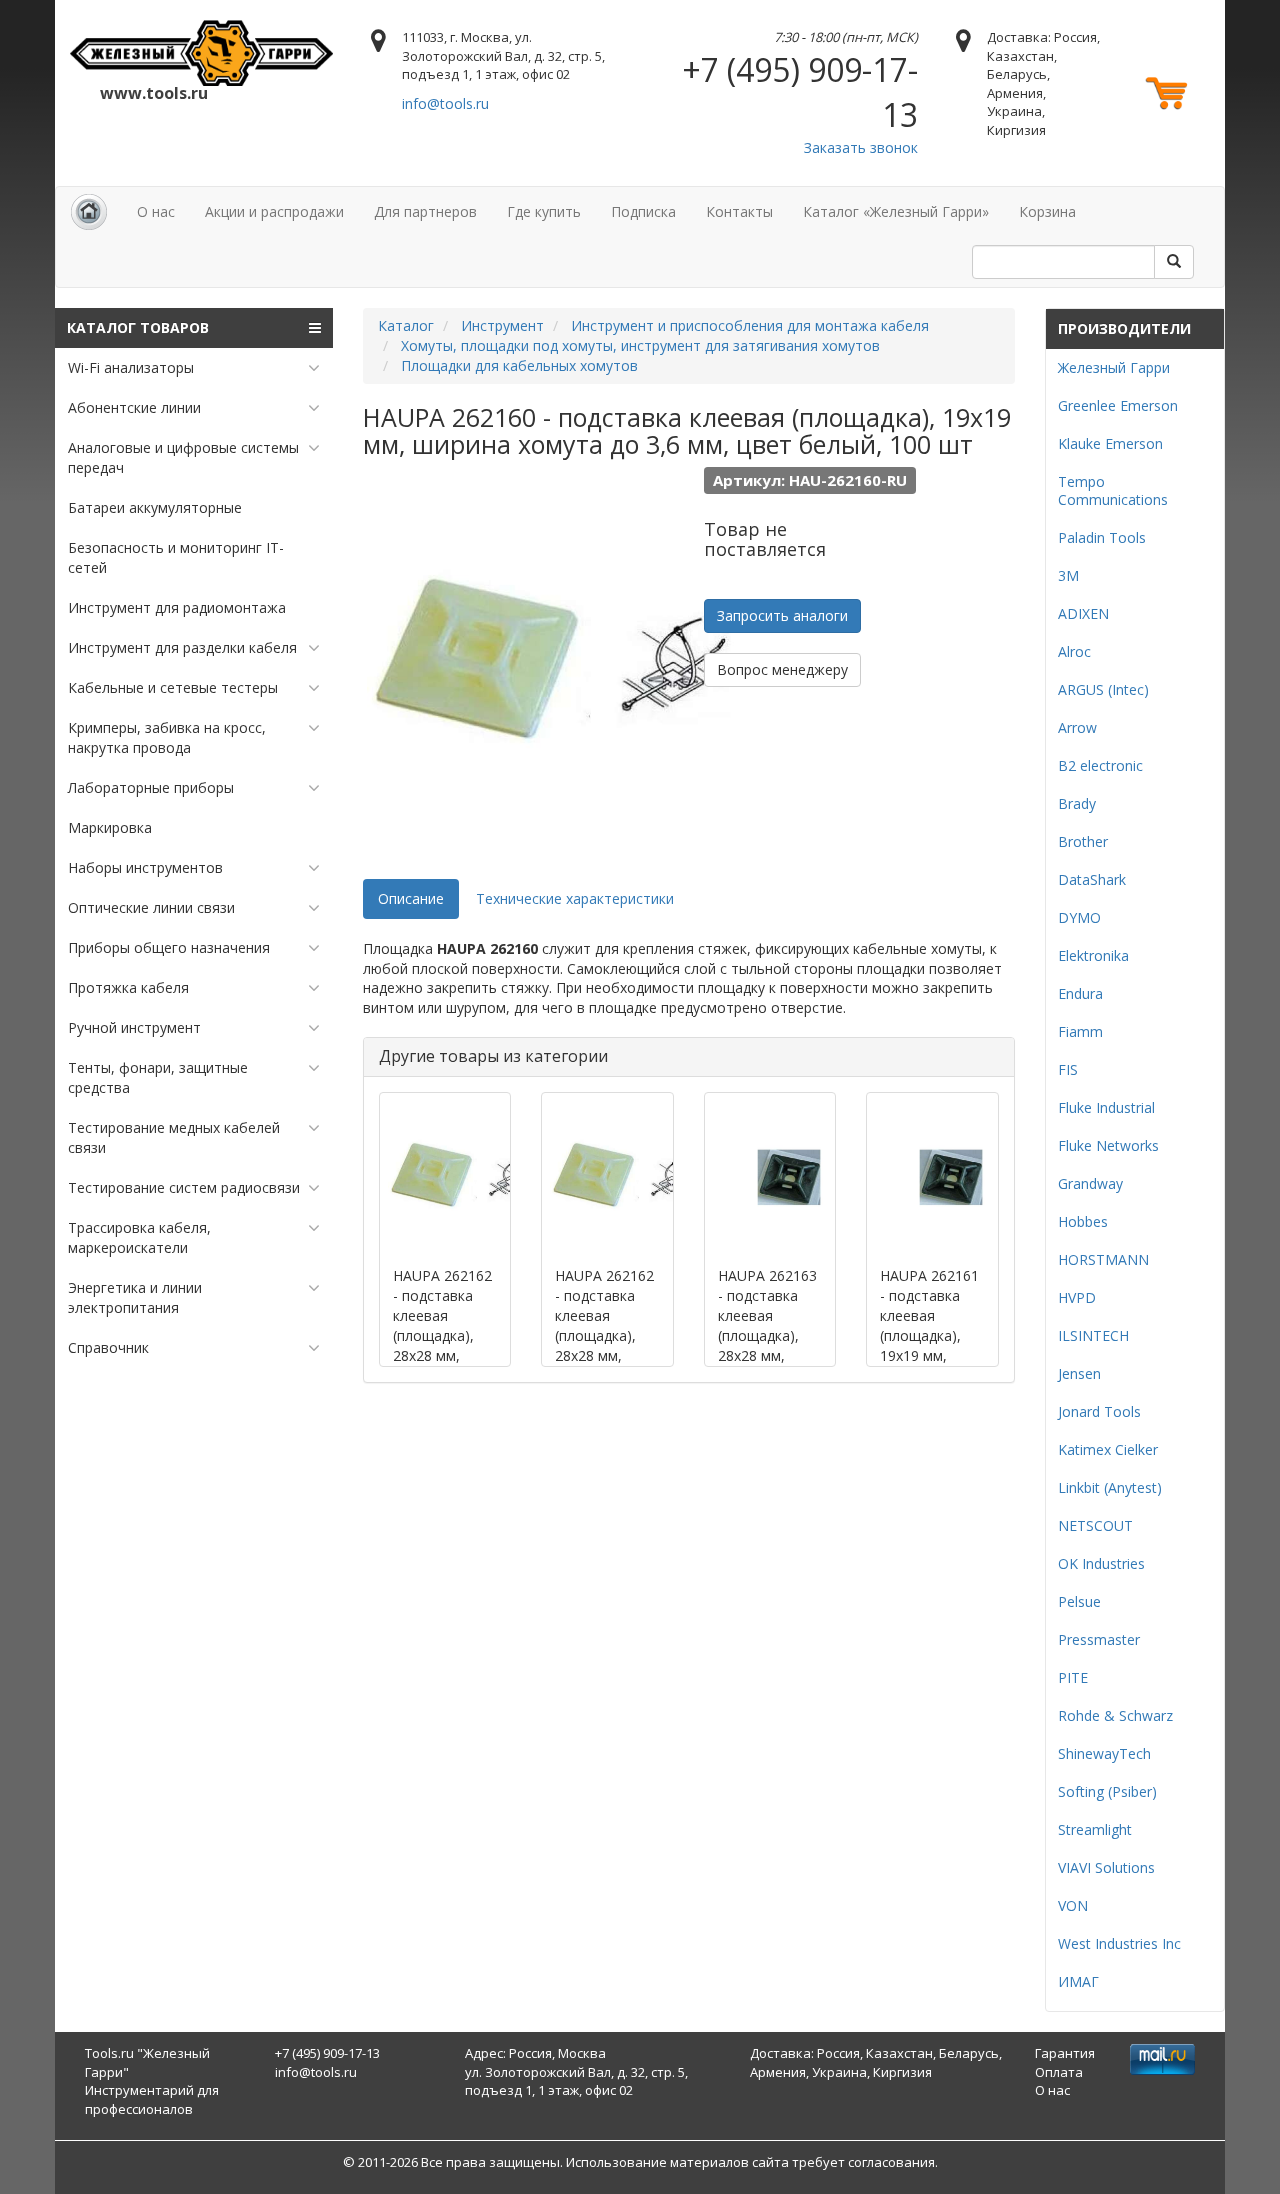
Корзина (1047, 211)
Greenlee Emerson (1118, 405)
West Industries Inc (1119, 1943)
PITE (1073, 1677)
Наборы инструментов (145, 867)
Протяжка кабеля (128, 987)
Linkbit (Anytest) (1110, 1487)
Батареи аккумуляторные (155, 507)
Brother (1083, 841)
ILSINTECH (1093, 1335)
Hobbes (1083, 1221)
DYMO (1079, 917)
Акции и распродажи (274, 211)
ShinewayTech (1104, 1753)
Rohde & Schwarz (1115, 1715)
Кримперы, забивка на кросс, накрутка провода (167, 737)
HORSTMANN (1103, 1259)
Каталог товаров (138, 327)
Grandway (1090, 1183)
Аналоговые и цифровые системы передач (183, 457)
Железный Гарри (1114, 367)
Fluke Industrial (1106, 1107)
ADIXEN (1083, 613)
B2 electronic (1100, 765)
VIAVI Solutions (1106, 1867)
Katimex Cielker (1108, 1449)
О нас (156, 211)
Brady (1077, 803)
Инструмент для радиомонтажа (177, 607)
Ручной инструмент (134, 1027)
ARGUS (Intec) (1103, 689)
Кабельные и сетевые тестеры (173, 687)
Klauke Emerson (1110, 443)
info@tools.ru (445, 103)
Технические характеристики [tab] (575, 898)
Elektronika (1093, 955)
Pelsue (1079, 1601)
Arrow (1077, 727)
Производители (1124, 328)
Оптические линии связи (151, 907)
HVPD (1077, 1297)
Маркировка (110, 827)
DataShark (1092, 879)
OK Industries (1101, 1563)
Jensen (1079, 1373)
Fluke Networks (1108, 1145)
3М (1068, 575)
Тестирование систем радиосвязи (184, 1187)
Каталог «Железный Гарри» (896, 211)
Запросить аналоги (782, 615)
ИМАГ (1078, 1981)
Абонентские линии (134, 407)
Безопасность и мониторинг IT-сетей (176, 557)
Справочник (108, 1347)
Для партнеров (425, 211)
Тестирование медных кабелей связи (174, 1137)
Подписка (643, 211)
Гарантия (1065, 2053)
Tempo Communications (1113, 490)
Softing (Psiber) (1107, 1791)
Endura (1080, 993)
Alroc (1074, 651)
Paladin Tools (1102, 537)
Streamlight (1095, 1829)
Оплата (1059, 2072)
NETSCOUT (1095, 1525)
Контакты (739, 211)
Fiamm (1080, 1031)
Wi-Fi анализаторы (131, 367)
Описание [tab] (411, 898)
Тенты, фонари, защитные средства (158, 1077)
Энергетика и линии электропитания (135, 1297)
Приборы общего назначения (169, 947)
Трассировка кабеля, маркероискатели (139, 1237)
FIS (1068, 1069)
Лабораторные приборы (151, 787)
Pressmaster (1099, 1639)
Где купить (544, 211)
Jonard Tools (1099, 1411)
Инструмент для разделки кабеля (182, 647)
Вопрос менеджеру (782, 669)
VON (1073, 1905)
